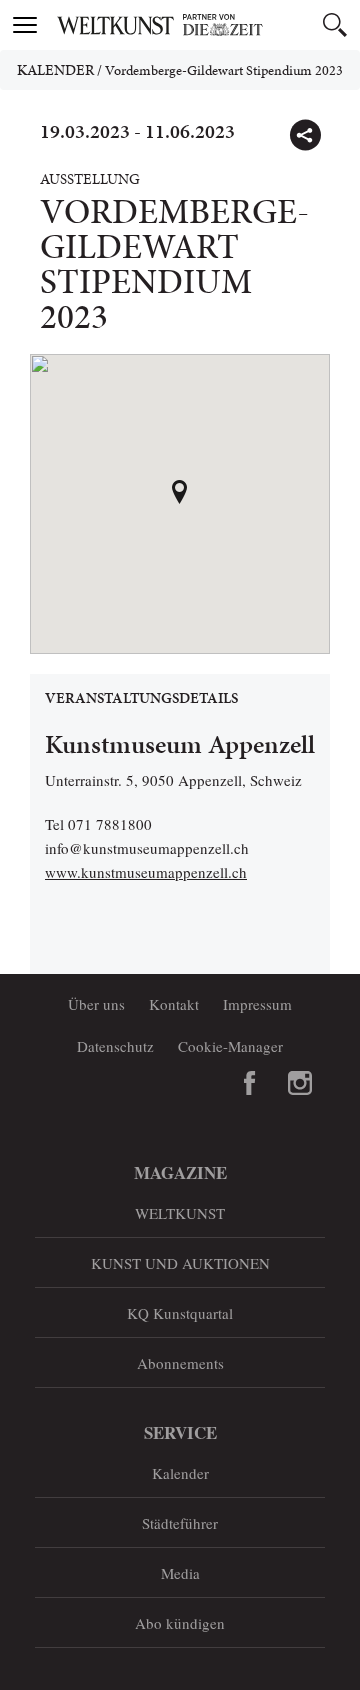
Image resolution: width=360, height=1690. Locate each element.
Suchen (335, 25)
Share (305, 135)
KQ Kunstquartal (180, 1313)
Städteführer (180, 1523)
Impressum (257, 1004)
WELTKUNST (180, 1213)
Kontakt (174, 1004)
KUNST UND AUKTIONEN (180, 1263)
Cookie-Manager (230, 1046)
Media (180, 1573)
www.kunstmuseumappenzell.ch (146, 872)
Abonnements (180, 1363)
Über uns (96, 1004)
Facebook (250, 1083)
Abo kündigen (180, 1623)
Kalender (55, 70)
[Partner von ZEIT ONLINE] (205, 25)
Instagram (300, 1083)
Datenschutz (115, 1046)
